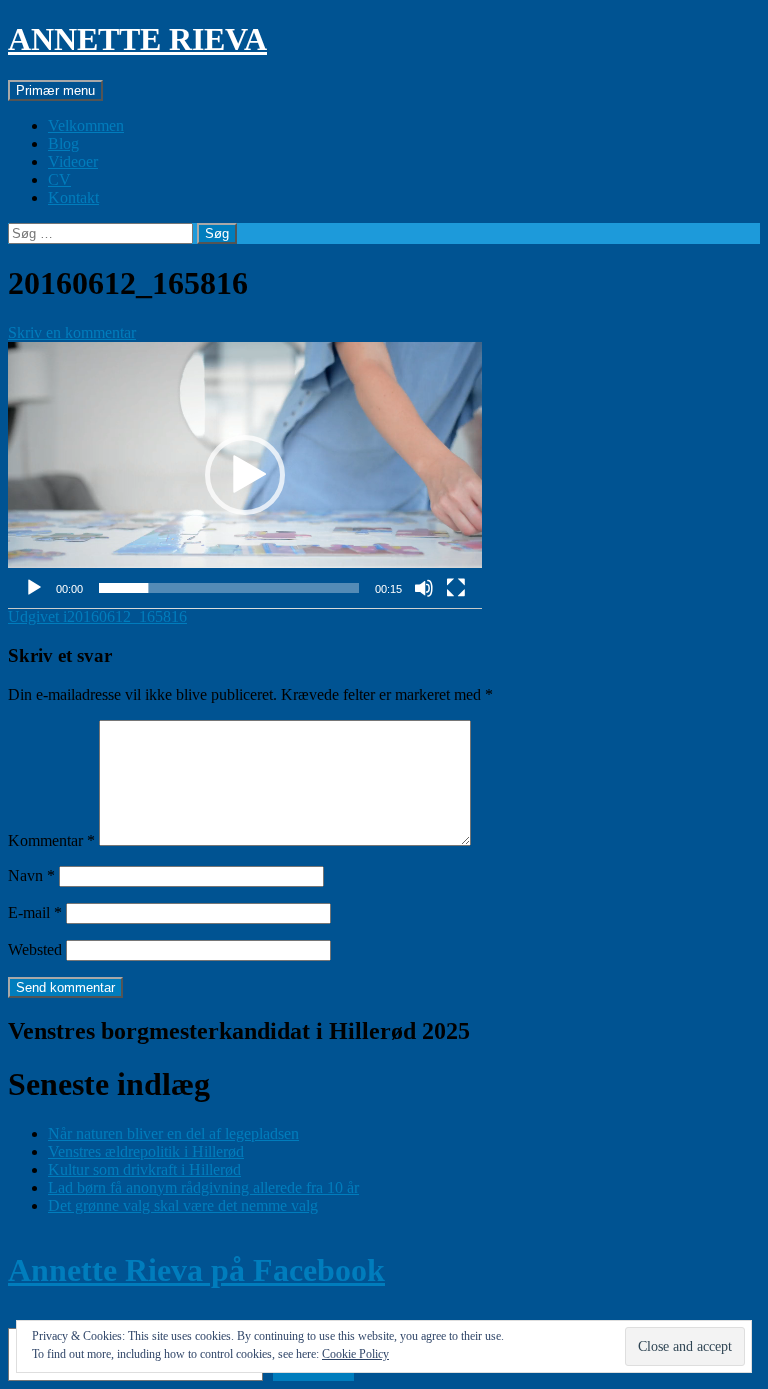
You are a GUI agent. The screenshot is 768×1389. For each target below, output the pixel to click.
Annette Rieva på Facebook (196, 1270)
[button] (245, 475)
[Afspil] (34, 588)
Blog (63, 143)
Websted (35, 949)
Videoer (73, 161)
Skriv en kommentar (72, 332)
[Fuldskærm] (456, 588)
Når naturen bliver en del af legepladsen (173, 1133)
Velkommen (86, 125)
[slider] (229, 588)
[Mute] (424, 588)
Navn (31, 875)
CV (59, 179)
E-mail (35, 912)
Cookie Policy (355, 1354)
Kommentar (51, 840)
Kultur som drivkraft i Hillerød (144, 1169)
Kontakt (73, 197)
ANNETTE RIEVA (137, 39)
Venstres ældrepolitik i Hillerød (146, 1151)
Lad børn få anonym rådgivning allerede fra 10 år (203, 1187)
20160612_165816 (97, 616)
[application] (245, 475)
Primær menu (55, 90)
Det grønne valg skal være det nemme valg (183, 1205)
